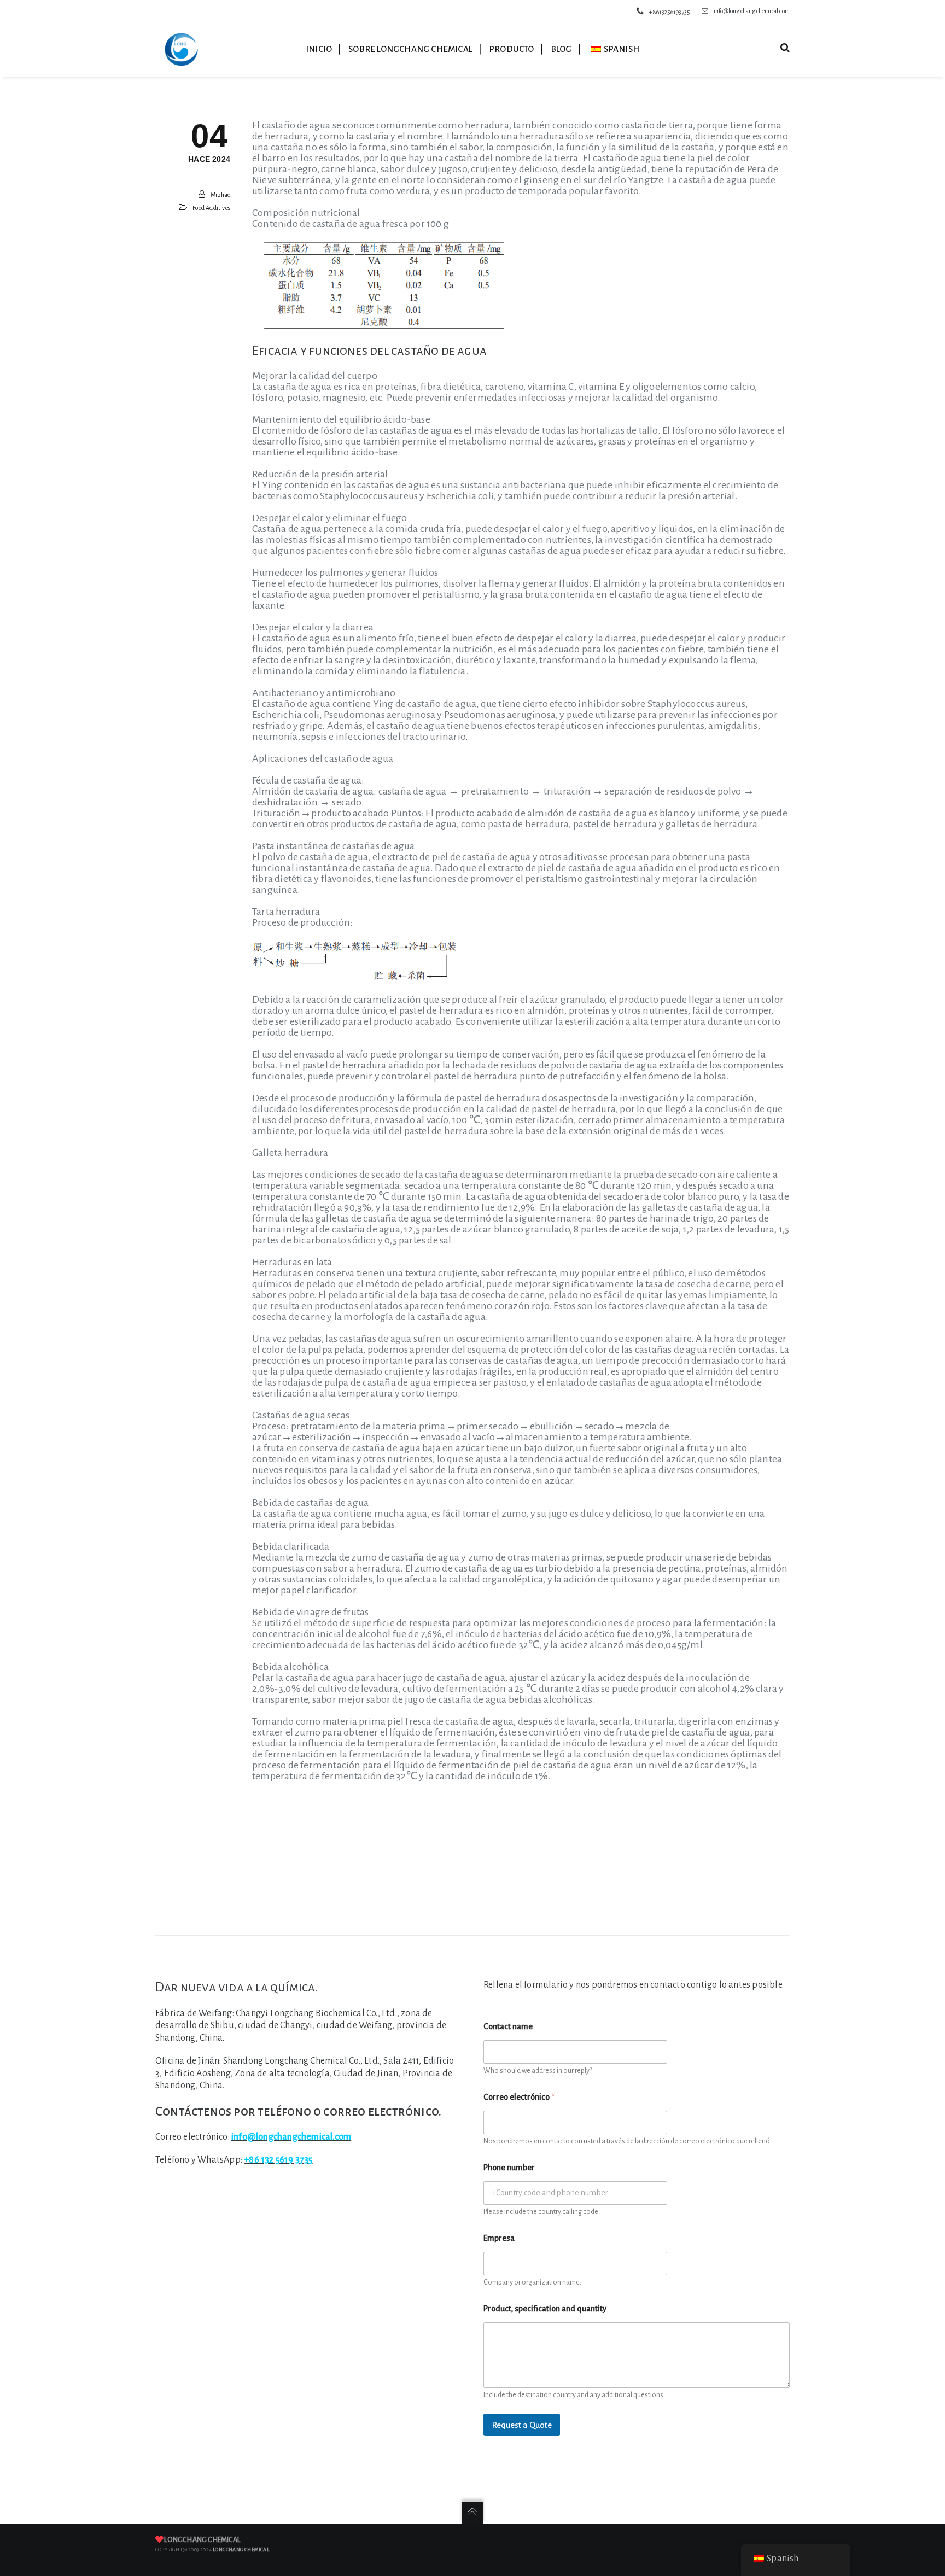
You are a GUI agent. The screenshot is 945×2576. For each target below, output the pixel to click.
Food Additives (211, 208)
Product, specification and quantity (545, 2309)
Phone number (509, 2168)
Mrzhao (220, 195)
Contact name (508, 2026)
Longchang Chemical (202, 2540)
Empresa (499, 2238)
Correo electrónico (519, 2097)
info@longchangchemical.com (752, 11)
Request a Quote (522, 2425)
